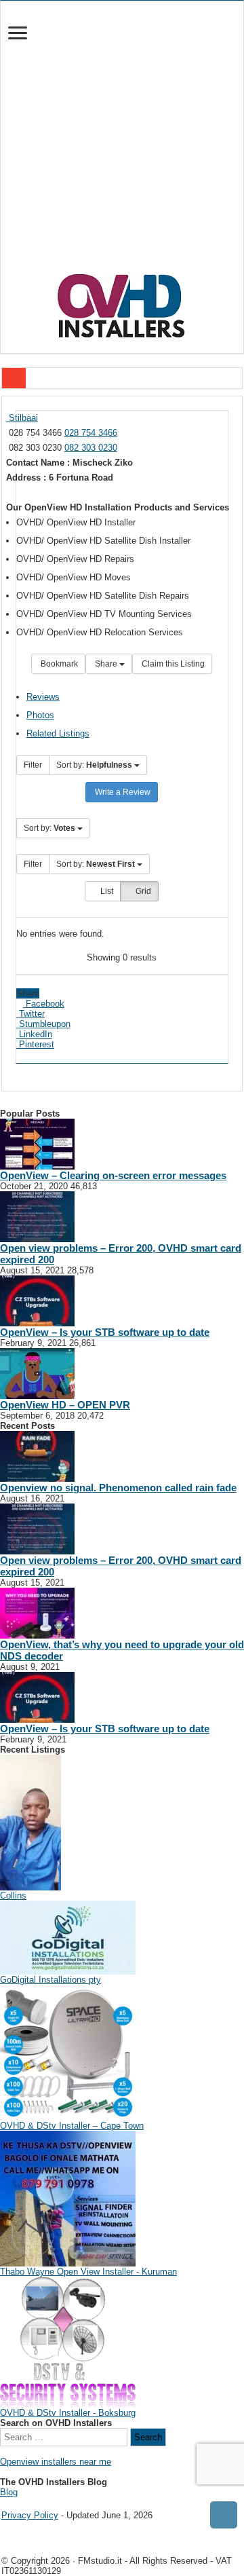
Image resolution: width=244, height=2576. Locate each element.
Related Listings (58, 733)
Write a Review (122, 792)
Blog (9, 2492)
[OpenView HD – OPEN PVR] (37, 1373)
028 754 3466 (91, 433)
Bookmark (58, 664)
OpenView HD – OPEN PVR (65, 1405)
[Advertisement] (122, 143)
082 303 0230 (91, 448)
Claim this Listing (172, 664)
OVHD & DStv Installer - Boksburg (68, 2413)
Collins (13, 1896)
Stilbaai (22, 418)
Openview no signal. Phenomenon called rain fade (118, 1488)
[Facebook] (14, 2504)
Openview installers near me (56, 2462)
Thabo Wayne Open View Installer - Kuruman (88, 2272)
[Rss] (5, 2504)
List (106, 891)
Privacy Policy (30, 2515)
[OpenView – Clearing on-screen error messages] (37, 1143)
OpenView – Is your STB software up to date (105, 1332)
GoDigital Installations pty (50, 1980)
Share (106, 664)
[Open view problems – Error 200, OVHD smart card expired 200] (37, 1216)
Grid (142, 891)
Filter (33, 765)
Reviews (43, 697)
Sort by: (94, 765)
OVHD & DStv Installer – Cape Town (72, 2126)
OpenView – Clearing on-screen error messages (113, 1175)
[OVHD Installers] (122, 303)
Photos (40, 715)
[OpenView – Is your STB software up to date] (37, 1300)
